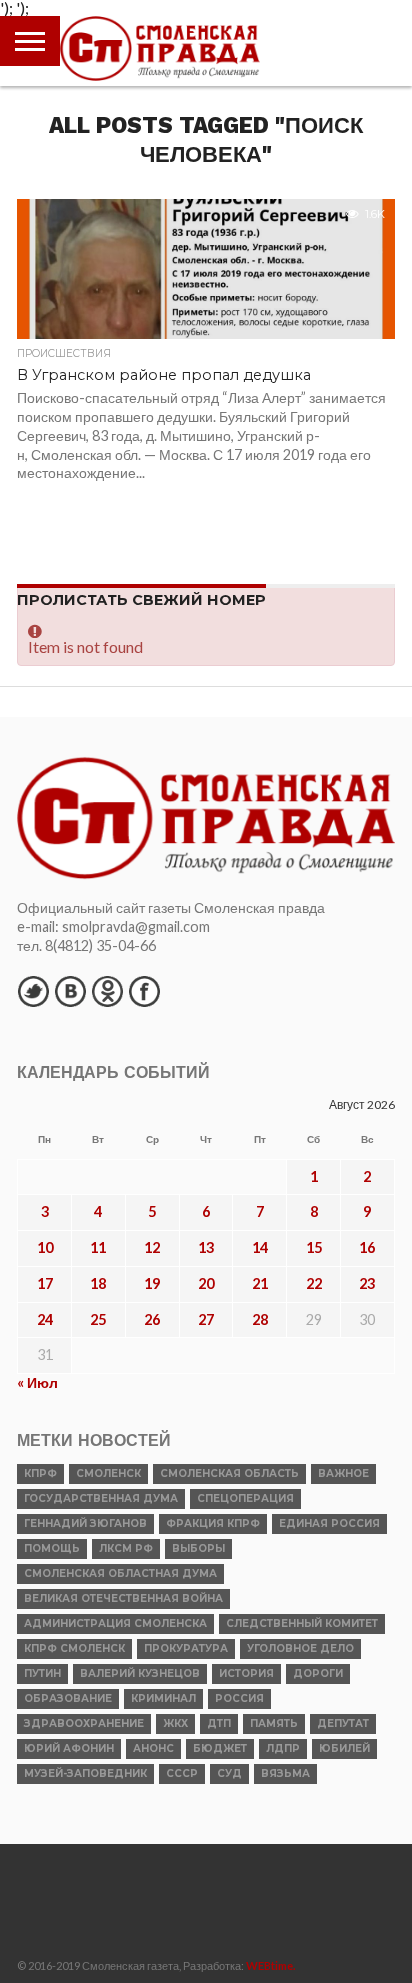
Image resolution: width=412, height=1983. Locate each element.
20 (206, 1283)
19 (152, 1283)
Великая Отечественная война (123, 1598)
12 (152, 1247)
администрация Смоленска (115, 1623)
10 (45, 1247)
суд (229, 1773)
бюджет (220, 1748)
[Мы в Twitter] (33, 991)
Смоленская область (229, 1473)
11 (98, 1247)
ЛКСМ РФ (126, 1548)
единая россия (329, 1523)
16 (367, 1247)
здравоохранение (84, 1723)
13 (206, 1247)
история (246, 1673)
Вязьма (285, 1773)
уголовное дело (300, 1648)
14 (260, 1247)
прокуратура (186, 1648)
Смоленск (108, 1473)
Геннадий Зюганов (85, 1523)
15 (314, 1247)
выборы (198, 1548)
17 (45, 1283)
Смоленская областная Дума (120, 1573)
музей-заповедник (85, 1773)
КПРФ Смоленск (74, 1648)
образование (68, 1698)
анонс (153, 1748)
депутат (343, 1723)
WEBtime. (271, 1965)
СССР (182, 1773)
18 (98, 1283)
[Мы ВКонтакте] (70, 991)
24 (45, 1319)
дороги (318, 1673)
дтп (219, 1723)
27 (206, 1319)
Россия (239, 1698)
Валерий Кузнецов (140, 1673)
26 (152, 1319)
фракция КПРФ (213, 1523)
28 (260, 1319)
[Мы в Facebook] (144, 991)
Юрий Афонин (69, 1748)
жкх (175, 1723)
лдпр (283, 1748)
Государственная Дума (101, 1498)
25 (98, 1319)
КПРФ (40, 1473)
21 (260, 1283)
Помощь (52, 1548)
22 (314, 1283)
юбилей (344, 1748)
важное (343, 1473)
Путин (42, 1673)
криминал (163, 1698)
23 (367, 1283)
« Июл (37, 1382)
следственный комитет (302, 1623)
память (274, 1723)
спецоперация (245, 1498)
